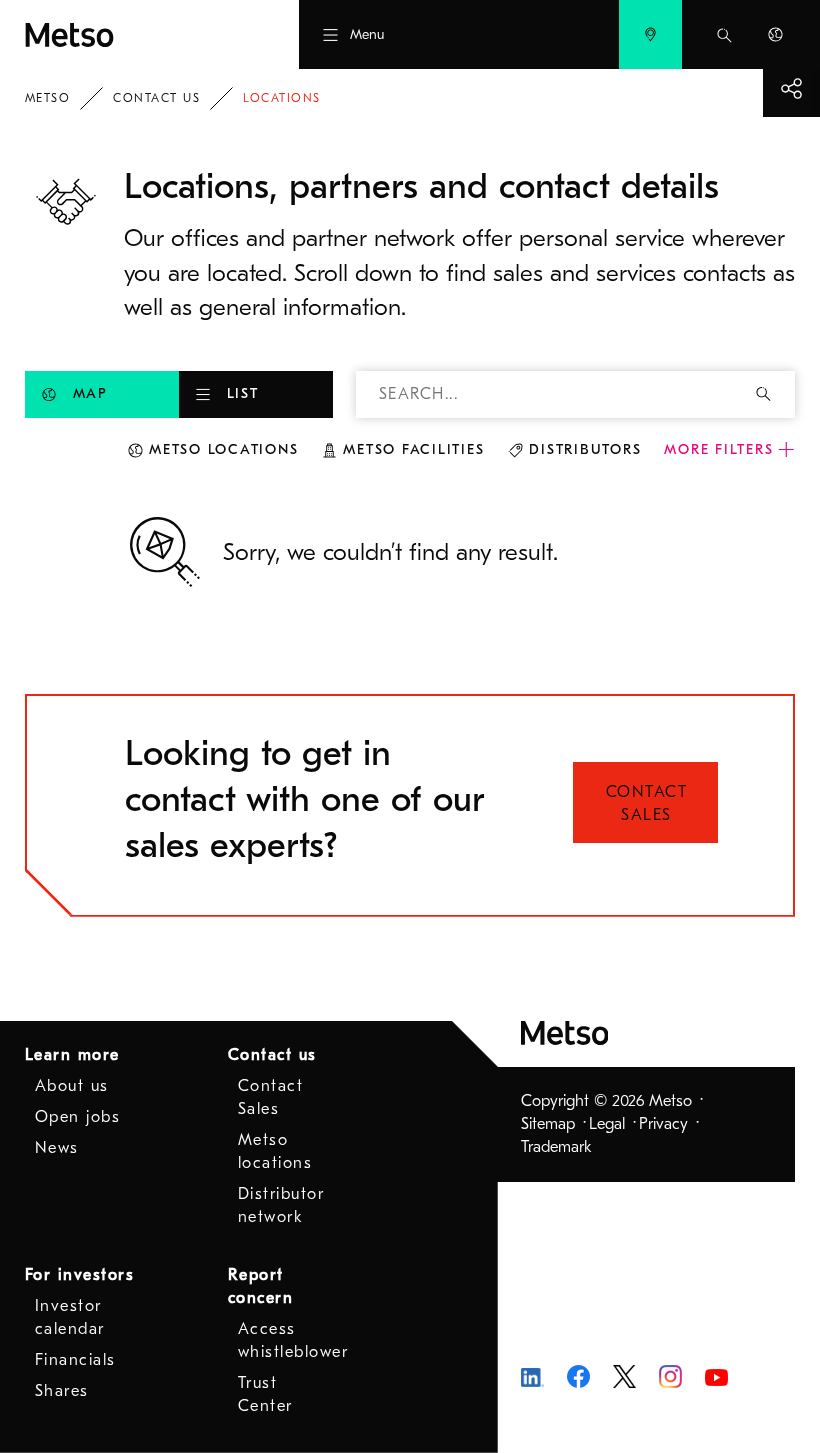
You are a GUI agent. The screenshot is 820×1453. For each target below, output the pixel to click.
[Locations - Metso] (124, 34)
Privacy (663, 1124)
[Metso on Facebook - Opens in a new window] (578, 1375)
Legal (607, 1124)
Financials (75, 1360)
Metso (48, 98)
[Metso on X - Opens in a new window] (624, 1375)
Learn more (72, 1055)
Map (90, 393)
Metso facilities (413, 449)
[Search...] (724, 34)
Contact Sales (647, 803)
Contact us (156, 98)
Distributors (585, 449)
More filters (718, 449)
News (57, 1148)
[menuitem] (650, 34)
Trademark (556, 1147)
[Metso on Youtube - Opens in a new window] (716, 1376)
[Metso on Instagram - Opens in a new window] (670, 1375)
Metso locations (223, 449)
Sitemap (548, 1124)
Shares (62, 1391)
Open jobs (78, 1117)
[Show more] (791, 88)
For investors (80, 1275)
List (243, 393)
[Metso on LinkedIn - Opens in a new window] (532, 1376)
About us (72, 1086)
